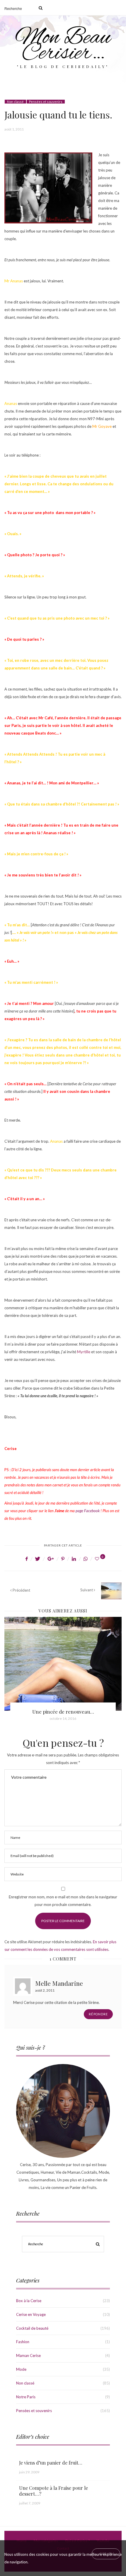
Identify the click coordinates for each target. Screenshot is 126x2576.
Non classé (15, 102)
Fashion (23, 2342)
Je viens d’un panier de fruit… (51, 2463)
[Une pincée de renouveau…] (63, 1664)
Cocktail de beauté (32, 2328)
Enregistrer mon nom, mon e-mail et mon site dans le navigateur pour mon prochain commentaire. (63, 1901)
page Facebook (88, 1511)
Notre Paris (26, 2397)
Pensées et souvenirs (46, 102)
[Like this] (98, 1559)
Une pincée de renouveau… (63, 1712)
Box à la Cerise (29, 2301)
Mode (21, 2369)
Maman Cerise (28, 2355)
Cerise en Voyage (31, 2314)
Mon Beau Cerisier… (63, 46)
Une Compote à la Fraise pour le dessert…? (53, 2491)
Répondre (98, 2014)
